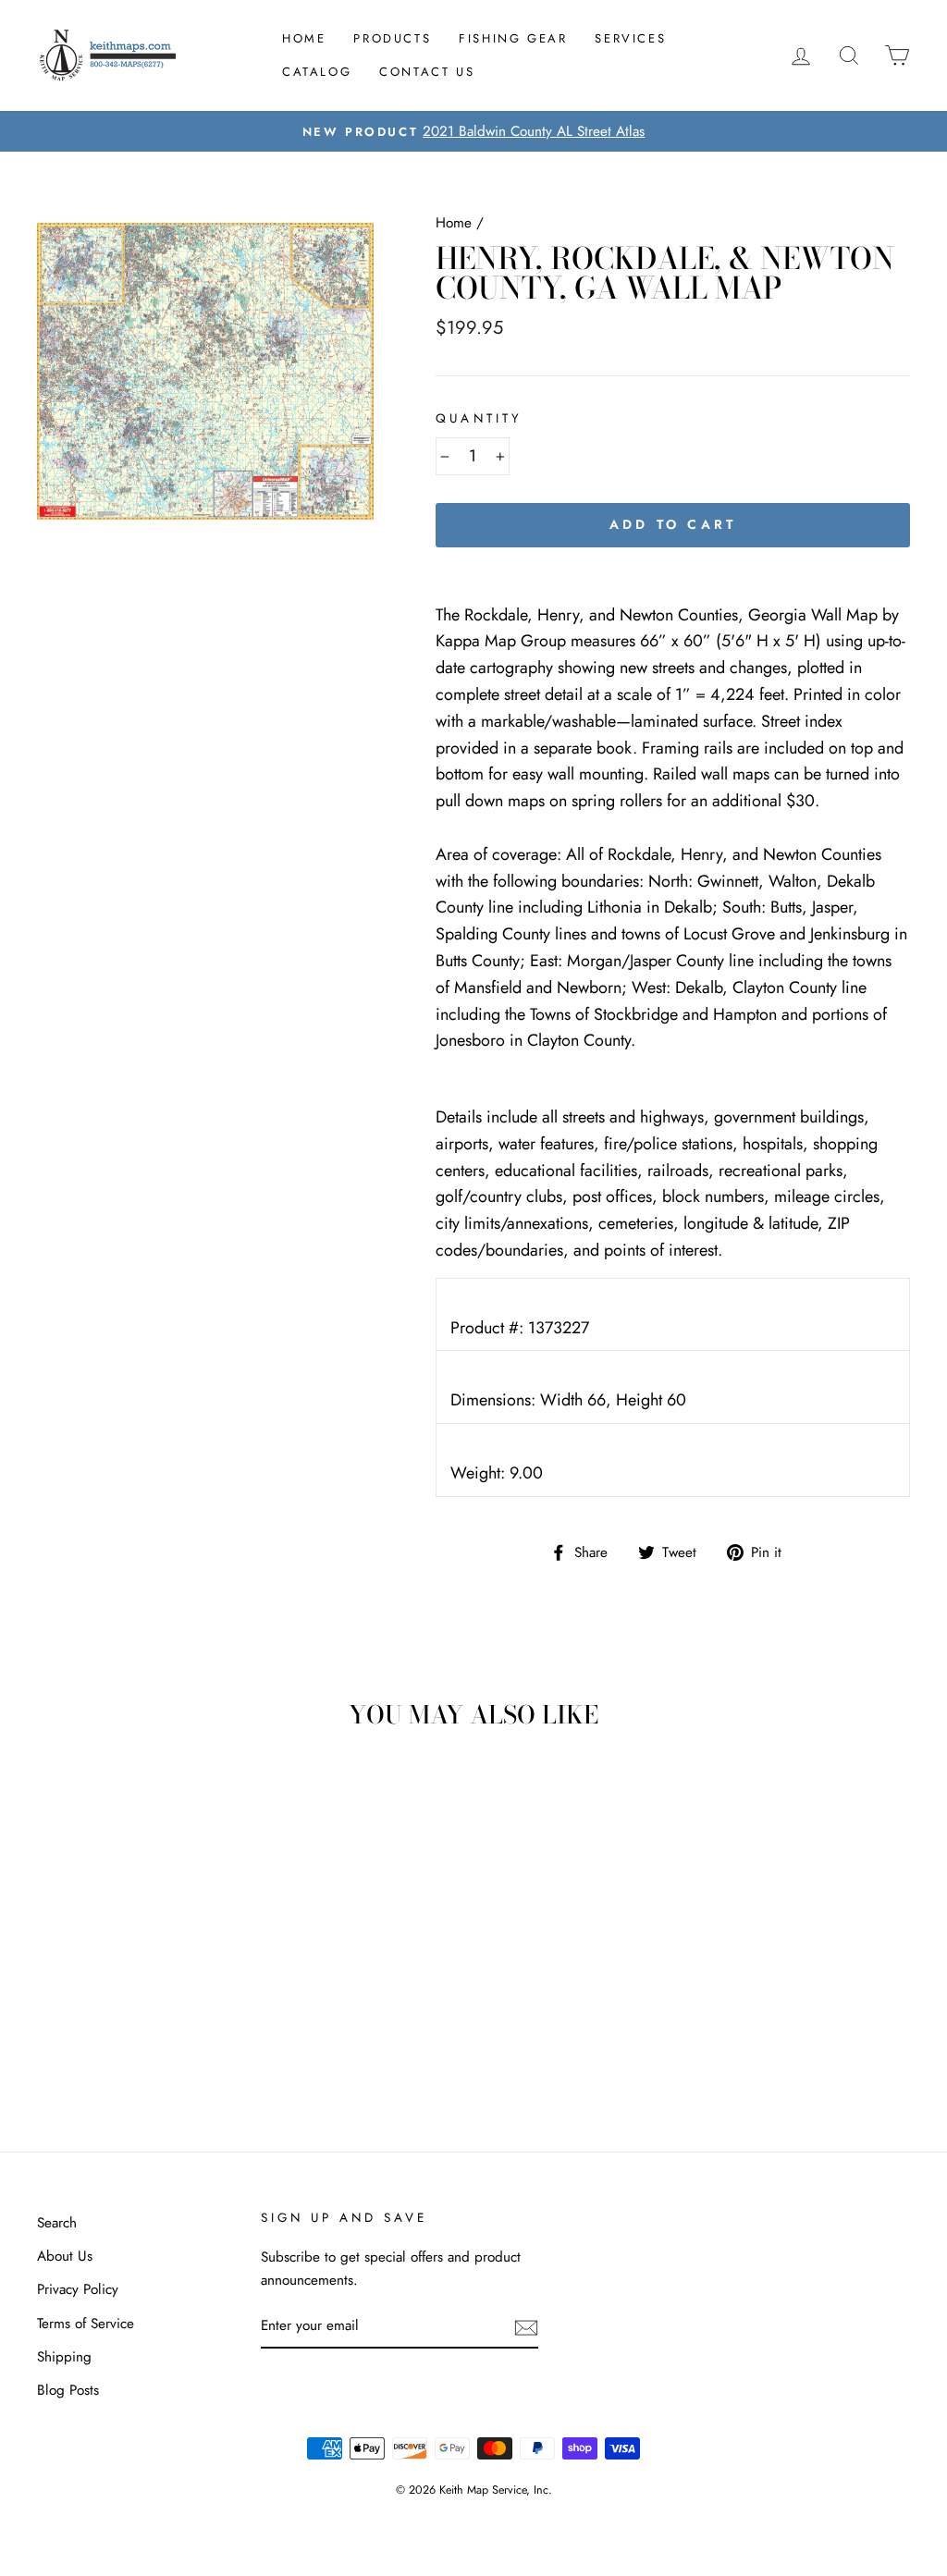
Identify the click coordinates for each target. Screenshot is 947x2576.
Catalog (317, 72)
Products (392, 38)
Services (630, 38)
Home (304, 38)
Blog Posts (68, 2390)
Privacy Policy (78, 2289)
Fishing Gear (513, 38)
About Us (65, 2256)
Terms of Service (86, 2324)
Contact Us (427, 72)
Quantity (479, 418)
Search (57, 2223)
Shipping (64, 2357)
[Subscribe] (526, 2327)
